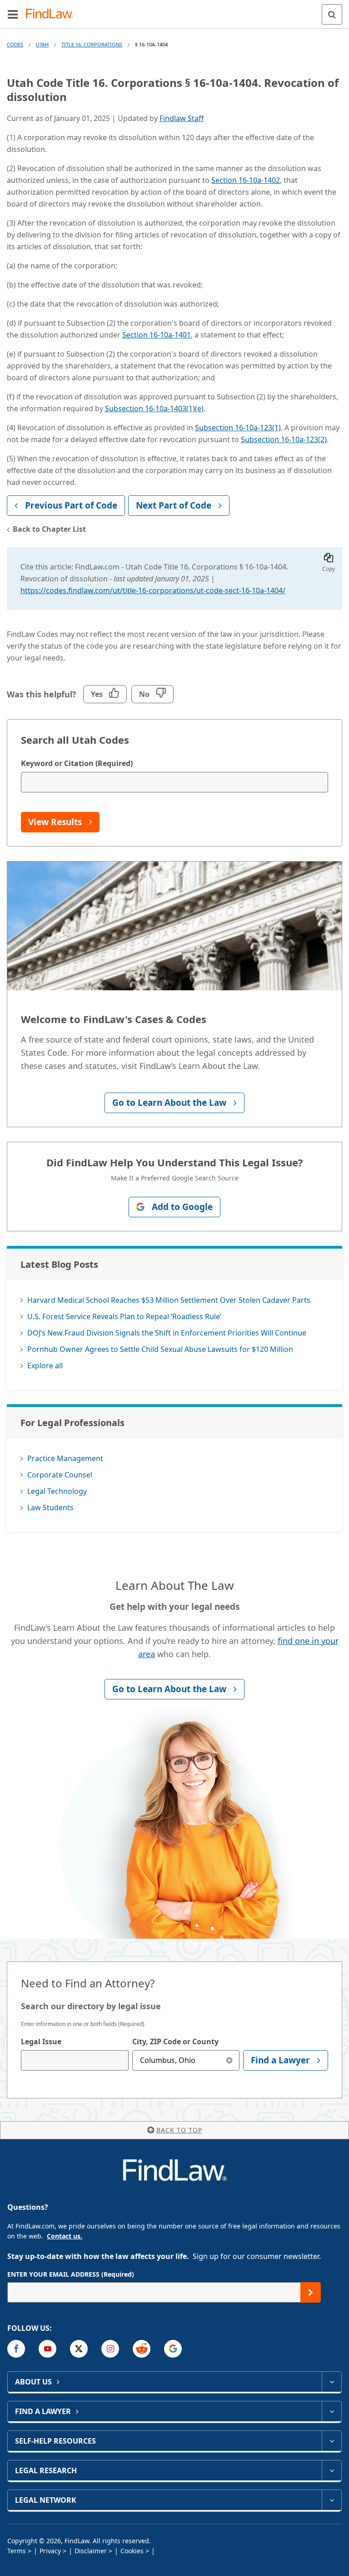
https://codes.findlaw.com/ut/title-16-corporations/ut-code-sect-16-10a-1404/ (153, 590)
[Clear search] (229, 2060)
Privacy (50, 2551)
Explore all (45, 1366)
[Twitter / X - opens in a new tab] (79, 2349)
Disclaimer (91, 2551)
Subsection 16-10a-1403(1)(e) (154, 408)
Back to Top (179, 2130)
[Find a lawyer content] (332, 2411)
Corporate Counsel (60, 1475)
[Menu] (13, 14)
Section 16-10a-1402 (246, 180)
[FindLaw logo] (52, 14)
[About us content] (332, 2382)
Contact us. (65, 2236)
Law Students (50, 1507)
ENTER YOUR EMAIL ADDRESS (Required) (71, 2274)
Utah (42, 44)
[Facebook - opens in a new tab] (16, 2349)
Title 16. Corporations (92, 44)
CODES (15, 44)
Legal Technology (57, 1491)
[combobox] (75, 2060)
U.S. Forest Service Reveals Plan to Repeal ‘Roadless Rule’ (124, 1316)
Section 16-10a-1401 (157, 335)
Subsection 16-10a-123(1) (238, 428)
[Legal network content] (332, 2500)
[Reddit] (142, 2349)
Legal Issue (41, 2042)
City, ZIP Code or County (175, 2042)
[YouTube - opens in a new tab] (47, 2349)
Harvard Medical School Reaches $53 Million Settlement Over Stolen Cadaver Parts (169, 1300)
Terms (17, 2551)
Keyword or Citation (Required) (77, 763)
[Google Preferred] (173, 2349)
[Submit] (311, 2292)
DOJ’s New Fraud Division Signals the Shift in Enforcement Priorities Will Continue (167, 1333)
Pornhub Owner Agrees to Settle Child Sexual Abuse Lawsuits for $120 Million (160, 1349)
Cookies (132, 2551)
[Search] (332, 14)
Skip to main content (175, 10)
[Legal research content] (332, 2470)
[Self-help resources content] (332, 2441)
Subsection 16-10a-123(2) (284, 439)
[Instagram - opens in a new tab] (110, 2349)
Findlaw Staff (182, 118)
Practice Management (65, 1458)
